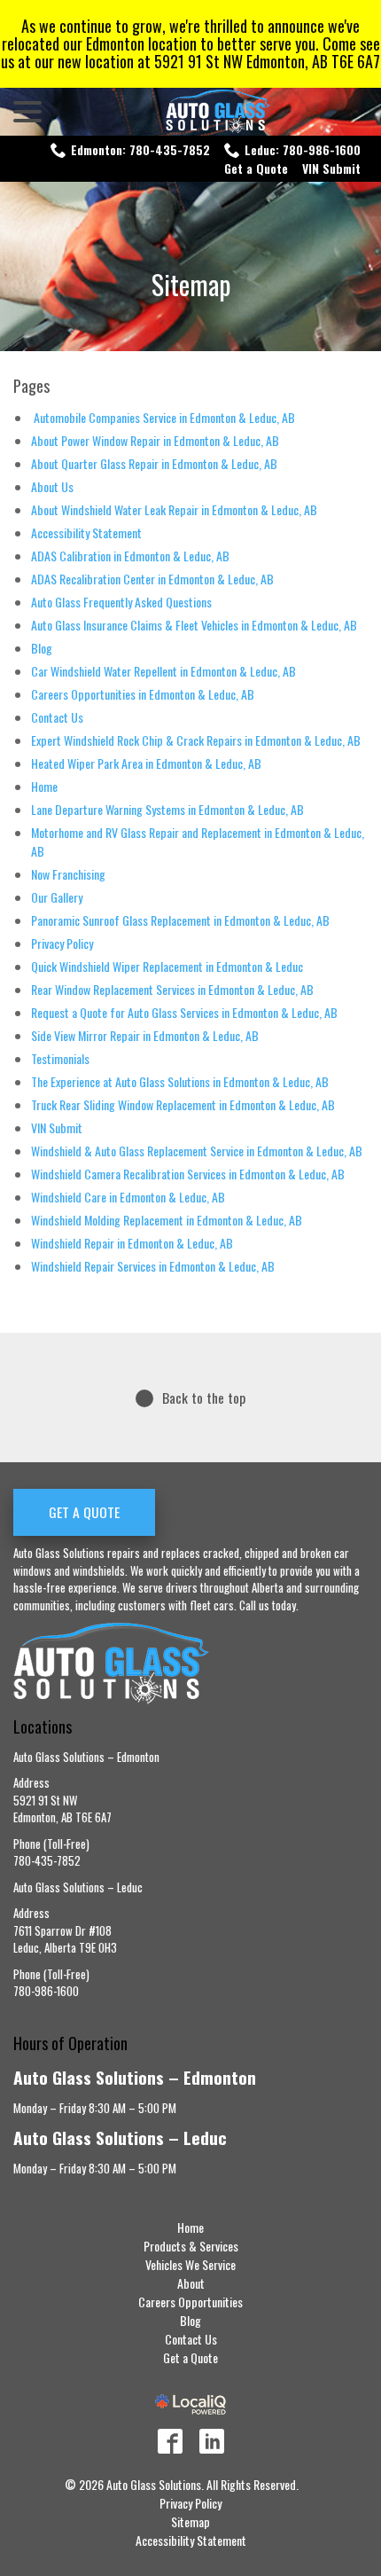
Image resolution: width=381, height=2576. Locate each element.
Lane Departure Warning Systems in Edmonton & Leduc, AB (167, 809)
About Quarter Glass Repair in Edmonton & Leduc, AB (154, 463)
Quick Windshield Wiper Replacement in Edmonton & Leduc (167, 966)
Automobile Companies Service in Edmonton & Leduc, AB (163, 417)
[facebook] (170, 2441)
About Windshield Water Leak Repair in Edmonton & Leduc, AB (174, 509)
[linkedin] (212, 2441)
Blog (42, 648)
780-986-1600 (46, 1991)
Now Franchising (68, 874)
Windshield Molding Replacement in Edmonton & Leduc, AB (167, 1220)
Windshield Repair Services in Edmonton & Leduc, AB (153, 1266)
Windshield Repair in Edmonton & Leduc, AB (132, 1243)
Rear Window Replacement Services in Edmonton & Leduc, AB (172, 989)
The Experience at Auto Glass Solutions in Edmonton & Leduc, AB (180, 1081)
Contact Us (57, 717)
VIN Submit (331, 168)
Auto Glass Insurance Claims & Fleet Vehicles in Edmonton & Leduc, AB (194, 625)
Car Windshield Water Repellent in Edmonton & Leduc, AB (163, 671)
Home (44, 786)
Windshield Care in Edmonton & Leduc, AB (128, 1197)
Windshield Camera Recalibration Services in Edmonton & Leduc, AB (188, 1174)
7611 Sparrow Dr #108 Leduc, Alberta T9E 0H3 (65, 1939)
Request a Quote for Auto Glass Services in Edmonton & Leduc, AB (184, 1012)
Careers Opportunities (190, 2302)
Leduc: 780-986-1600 (303, 149)
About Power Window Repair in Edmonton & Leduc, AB (155, 440)
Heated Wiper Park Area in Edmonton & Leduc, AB (146, 763)
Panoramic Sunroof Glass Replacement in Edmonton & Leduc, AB (180, 920)
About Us (52, 486)
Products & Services (191, 2246)
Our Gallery (57, 897)
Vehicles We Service (190, 2264)
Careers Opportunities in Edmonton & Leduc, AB (143, 694)
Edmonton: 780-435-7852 (140, 149)
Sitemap (191, 284)
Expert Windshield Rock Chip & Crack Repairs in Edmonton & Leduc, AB (196, 740)
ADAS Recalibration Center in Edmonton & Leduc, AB (152, 579)
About (191, 2283)
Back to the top (204, 1398)
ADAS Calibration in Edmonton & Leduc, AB (130, 556)
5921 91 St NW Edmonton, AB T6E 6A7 (62, 1809)
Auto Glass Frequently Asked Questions (121, 602)
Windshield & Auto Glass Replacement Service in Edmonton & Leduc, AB (197, 1151)
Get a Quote (256, 168)
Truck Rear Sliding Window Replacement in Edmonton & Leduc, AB (183, 1104)
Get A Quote (84, 1512)
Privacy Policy (62, 943)
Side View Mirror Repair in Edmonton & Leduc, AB (145, 1035)
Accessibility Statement (86, 532)
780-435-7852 (47, 1860)
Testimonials (60, 1058)
